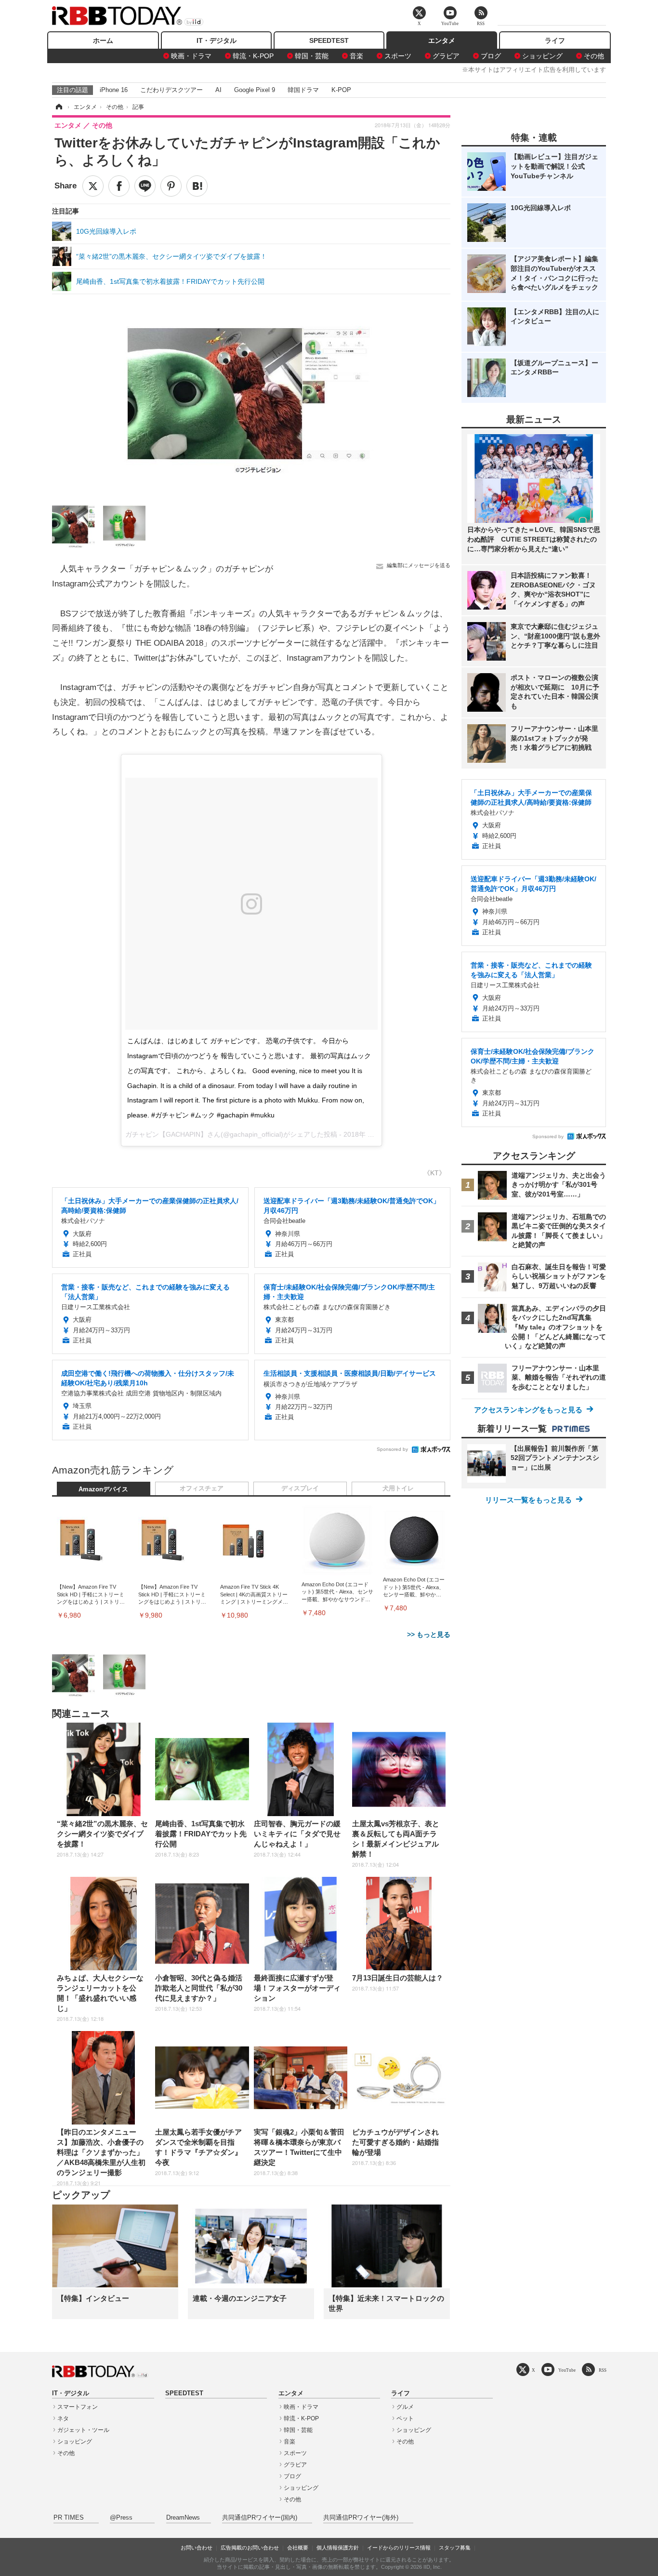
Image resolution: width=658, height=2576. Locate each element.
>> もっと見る (429, 1634)
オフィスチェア (202, 1488)
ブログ (491, 56)
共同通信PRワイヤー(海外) (361, 2518)
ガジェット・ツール (83, 2430)
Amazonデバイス (103, 1489)
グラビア (446, 56)
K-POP (341, 90)
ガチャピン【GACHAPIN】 (166, 1134)
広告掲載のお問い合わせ (250, 2548)
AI (218, 90)
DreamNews (183, 2518)
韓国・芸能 (312, 56)
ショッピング (542, 56)
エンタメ (442, 40)
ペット (405, 2418)
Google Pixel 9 (255, 90)
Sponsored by (392, 1449)
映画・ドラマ (191, 56)
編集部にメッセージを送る (419, 565)
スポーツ (398, 56)
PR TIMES (69, 2518)
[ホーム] (58, 107)
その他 (594, 56)
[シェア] (119, 186)
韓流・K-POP (253, 56)
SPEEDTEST (329, 40)
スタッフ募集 (455, 2548)
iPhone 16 (114, 90)
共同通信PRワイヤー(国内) (260, 2518)
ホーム (103, 40)
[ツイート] (93, 186)
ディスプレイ (300, 1488)
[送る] (145, 186)
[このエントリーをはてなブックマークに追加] (197, 186)
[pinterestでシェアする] (171, 186)
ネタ (63, 2418)
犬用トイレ (398, 1488)
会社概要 (298, 2548)
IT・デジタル (217, 40)
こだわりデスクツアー (171, 90)
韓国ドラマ (303, 90)
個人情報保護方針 (338, 2548)
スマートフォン (78, 2407)
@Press (121, 2518)
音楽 (356, 56)
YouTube (567, 2370)
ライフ (555, 40)
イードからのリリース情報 (399, 2548)
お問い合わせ (197, 2548)
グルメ (405, 2407)
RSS (603, 2370)
